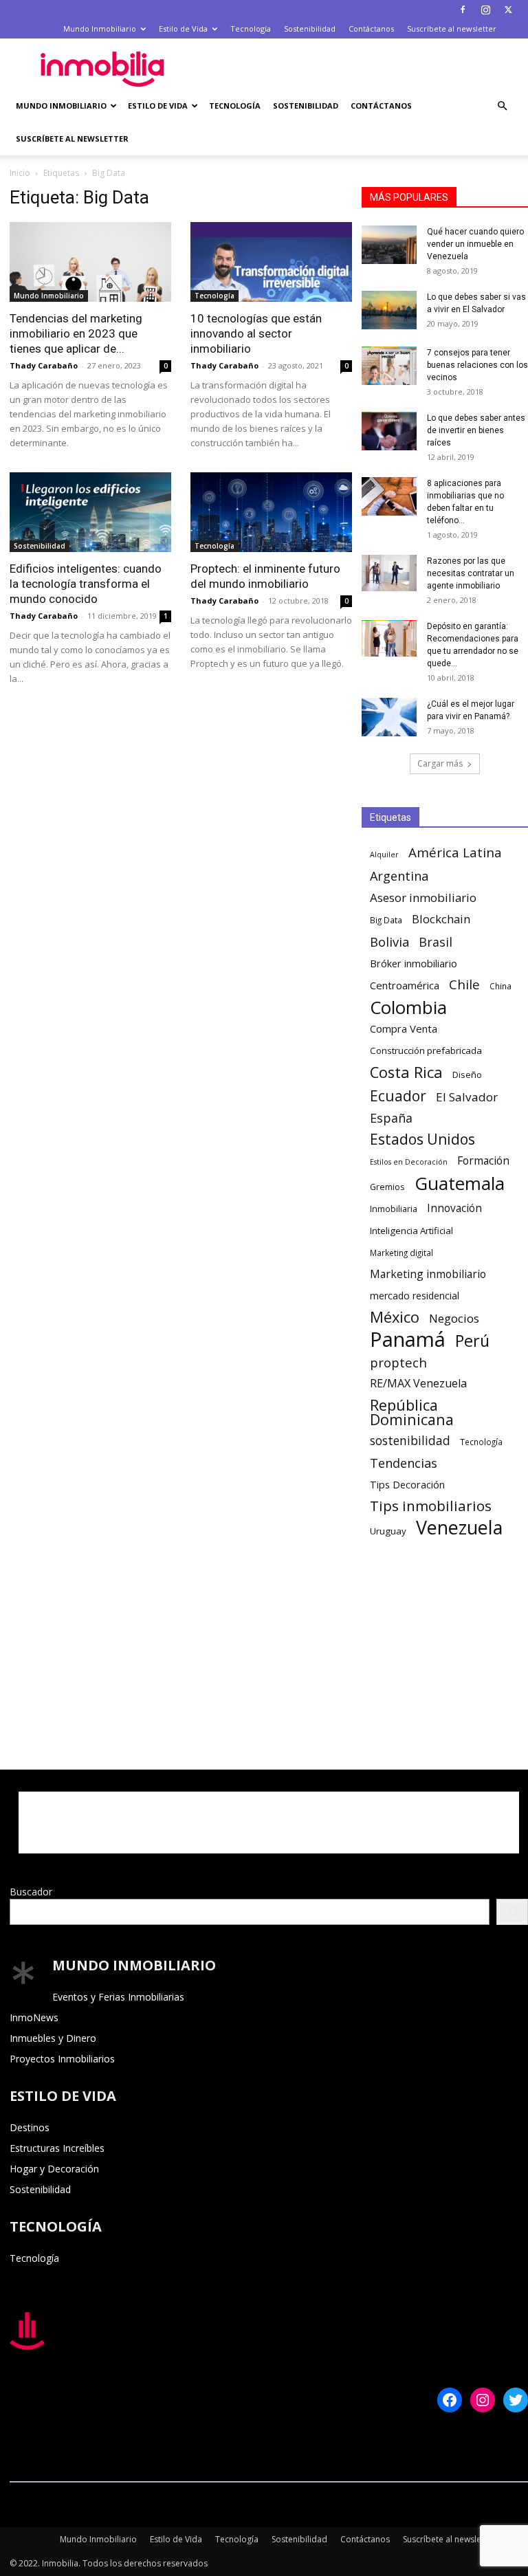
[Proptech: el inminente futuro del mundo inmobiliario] (271, 512)
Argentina (399, 876)
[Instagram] (485, 10)
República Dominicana (412, 1412)
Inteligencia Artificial (411, 1231)
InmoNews (34, 2017)
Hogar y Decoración (54, 2169)
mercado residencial (415, 1296)
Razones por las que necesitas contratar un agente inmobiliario (471, 573)
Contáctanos (371, 29)
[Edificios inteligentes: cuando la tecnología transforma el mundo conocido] (90, 512)
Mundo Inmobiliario (100, 29)
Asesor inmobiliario (423, 898)
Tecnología (251, 29)
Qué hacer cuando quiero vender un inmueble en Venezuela (475, 244)
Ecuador (398, 1096)
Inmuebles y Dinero (53, 2038)
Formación (483, 1161)
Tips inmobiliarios (431, 1506)
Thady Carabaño (44, 365)
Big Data (386, 920)
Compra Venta (404, 1028)
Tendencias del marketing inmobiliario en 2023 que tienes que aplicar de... (76, 333)
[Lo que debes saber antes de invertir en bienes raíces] (389, 431)
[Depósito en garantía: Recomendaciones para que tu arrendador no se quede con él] (389, 638)
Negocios (454, 1318)
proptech (398, 1362)
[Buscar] (512, 1912)
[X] (508, 10)
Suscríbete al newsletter (452, 29)
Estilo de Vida (183, 29)
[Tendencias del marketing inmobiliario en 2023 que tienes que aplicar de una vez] (90, 262)
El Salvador (467, 1097)
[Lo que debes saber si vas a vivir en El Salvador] (389, 310)
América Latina (455, 853)
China (500, 986)
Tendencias (404, 1463)
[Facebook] (463, 10)
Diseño (467, 1075)
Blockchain (441, 919)
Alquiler (384, 855)
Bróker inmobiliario (414, 964)
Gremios (387, 1187)
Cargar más (440, 763)
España (391, 1118)
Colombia (408, 1008)
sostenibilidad (410, 1441)
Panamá (408, 1340)
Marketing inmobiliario (428, 1274)
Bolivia (389, 942)
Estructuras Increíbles (57, 2148)
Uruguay (388, 1531)
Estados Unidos (422, 1140)
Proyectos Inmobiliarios (62, 2059)
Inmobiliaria (394, 1209)
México (395, 1317)
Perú (472, 1341)
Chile (464, 985)
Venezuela (459, 1527)
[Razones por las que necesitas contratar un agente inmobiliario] (389, 573)
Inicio (20, 173)
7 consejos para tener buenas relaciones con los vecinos (477, 365)
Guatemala (460, 1184)
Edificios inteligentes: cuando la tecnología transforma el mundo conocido (86, 584)
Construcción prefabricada (426, 1050)
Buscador (31, 1892)
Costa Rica (406, 1072)
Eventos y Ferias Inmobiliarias (118, 1997)
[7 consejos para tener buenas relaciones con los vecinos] (389, 366)
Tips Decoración (407, 1485)
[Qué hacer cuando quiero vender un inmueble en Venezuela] (389, 245)
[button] (502, 106)
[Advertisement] (357, 69)
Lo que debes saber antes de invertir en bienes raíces (476, 430)
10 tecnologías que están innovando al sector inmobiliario (256, 333)
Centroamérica (405, 985)
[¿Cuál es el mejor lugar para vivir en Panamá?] (389, 717)
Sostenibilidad (310, 29)
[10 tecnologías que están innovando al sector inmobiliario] (271, 262)
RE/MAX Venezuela (418, 1384)
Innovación (454, 1208)
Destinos (30, 2127)
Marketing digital (401, 1253)
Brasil (436, 942)
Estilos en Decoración (409, 1162)
